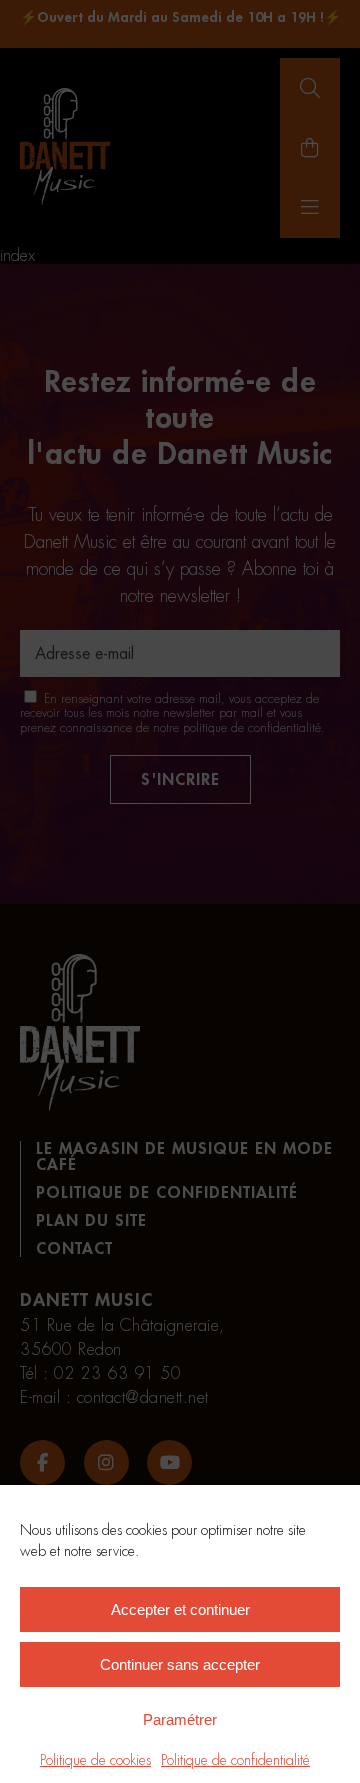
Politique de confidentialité (235, 1760)
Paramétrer (180, 1719)
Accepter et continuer (180, 1609)
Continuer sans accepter (180, 1664)
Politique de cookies (95, 1760)
